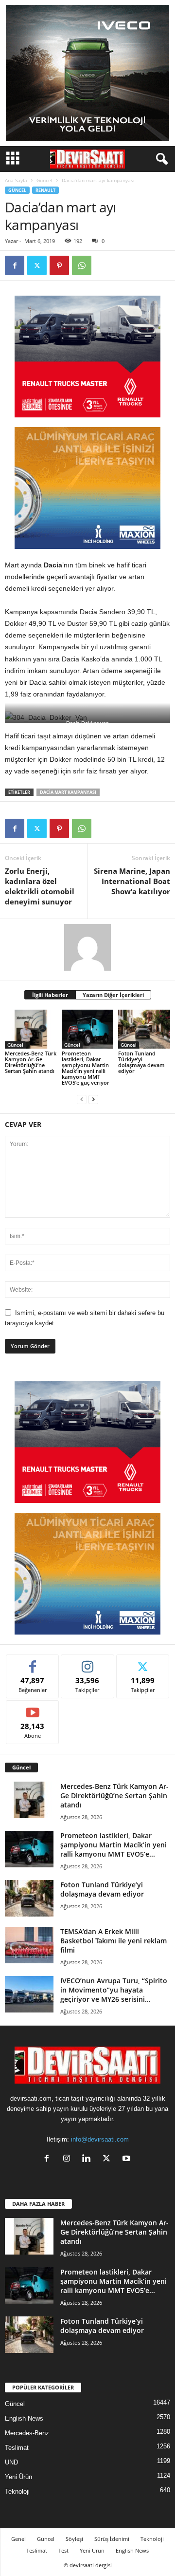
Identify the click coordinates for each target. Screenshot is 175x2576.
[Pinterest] (59, 265)
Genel (18, 2539)
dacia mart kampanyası (68, 792)
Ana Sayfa (16, 180)
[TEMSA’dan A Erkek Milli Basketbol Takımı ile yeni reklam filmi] (29, 1945)
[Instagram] (69, 2159)
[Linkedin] (89, 2159)
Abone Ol (33, 1708)
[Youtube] (128, 2159)
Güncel (44, 180)
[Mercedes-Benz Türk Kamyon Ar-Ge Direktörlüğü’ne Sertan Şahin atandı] (31, 1029)
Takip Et (88, 1662)
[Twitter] (37, 265)
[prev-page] (82, 1099)
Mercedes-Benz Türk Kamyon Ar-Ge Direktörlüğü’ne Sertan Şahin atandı (31, 1062)
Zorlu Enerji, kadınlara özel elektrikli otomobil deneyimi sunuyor (40, 886)
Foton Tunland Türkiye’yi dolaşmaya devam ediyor (141, 1062)
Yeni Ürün (18, 2477)
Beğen (33, 1662)
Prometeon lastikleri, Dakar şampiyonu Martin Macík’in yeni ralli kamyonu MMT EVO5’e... (114, 1845)
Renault (45, 190)
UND (11, 2462)
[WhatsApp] (82, 265)
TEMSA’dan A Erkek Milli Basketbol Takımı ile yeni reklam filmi (114, 1941)
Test (63, 2550)
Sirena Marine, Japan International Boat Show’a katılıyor (132, 881)
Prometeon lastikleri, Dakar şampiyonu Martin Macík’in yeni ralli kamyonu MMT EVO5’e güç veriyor (86, 1068)
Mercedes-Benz (27, 2433)
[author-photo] (87, 947)
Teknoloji (17, 2491)
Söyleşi (74, 2539)
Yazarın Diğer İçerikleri (113, 995)
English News (24, 2418)
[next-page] (93, 1099)
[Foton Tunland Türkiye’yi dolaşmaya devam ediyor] (144, 1029)
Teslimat (17, 2448)
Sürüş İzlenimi (112, 2539)
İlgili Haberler (50, 995)
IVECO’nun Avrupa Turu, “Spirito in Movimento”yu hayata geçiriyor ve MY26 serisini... (114, 1990)
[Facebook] (15, 265)
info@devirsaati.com (100, 2139)
